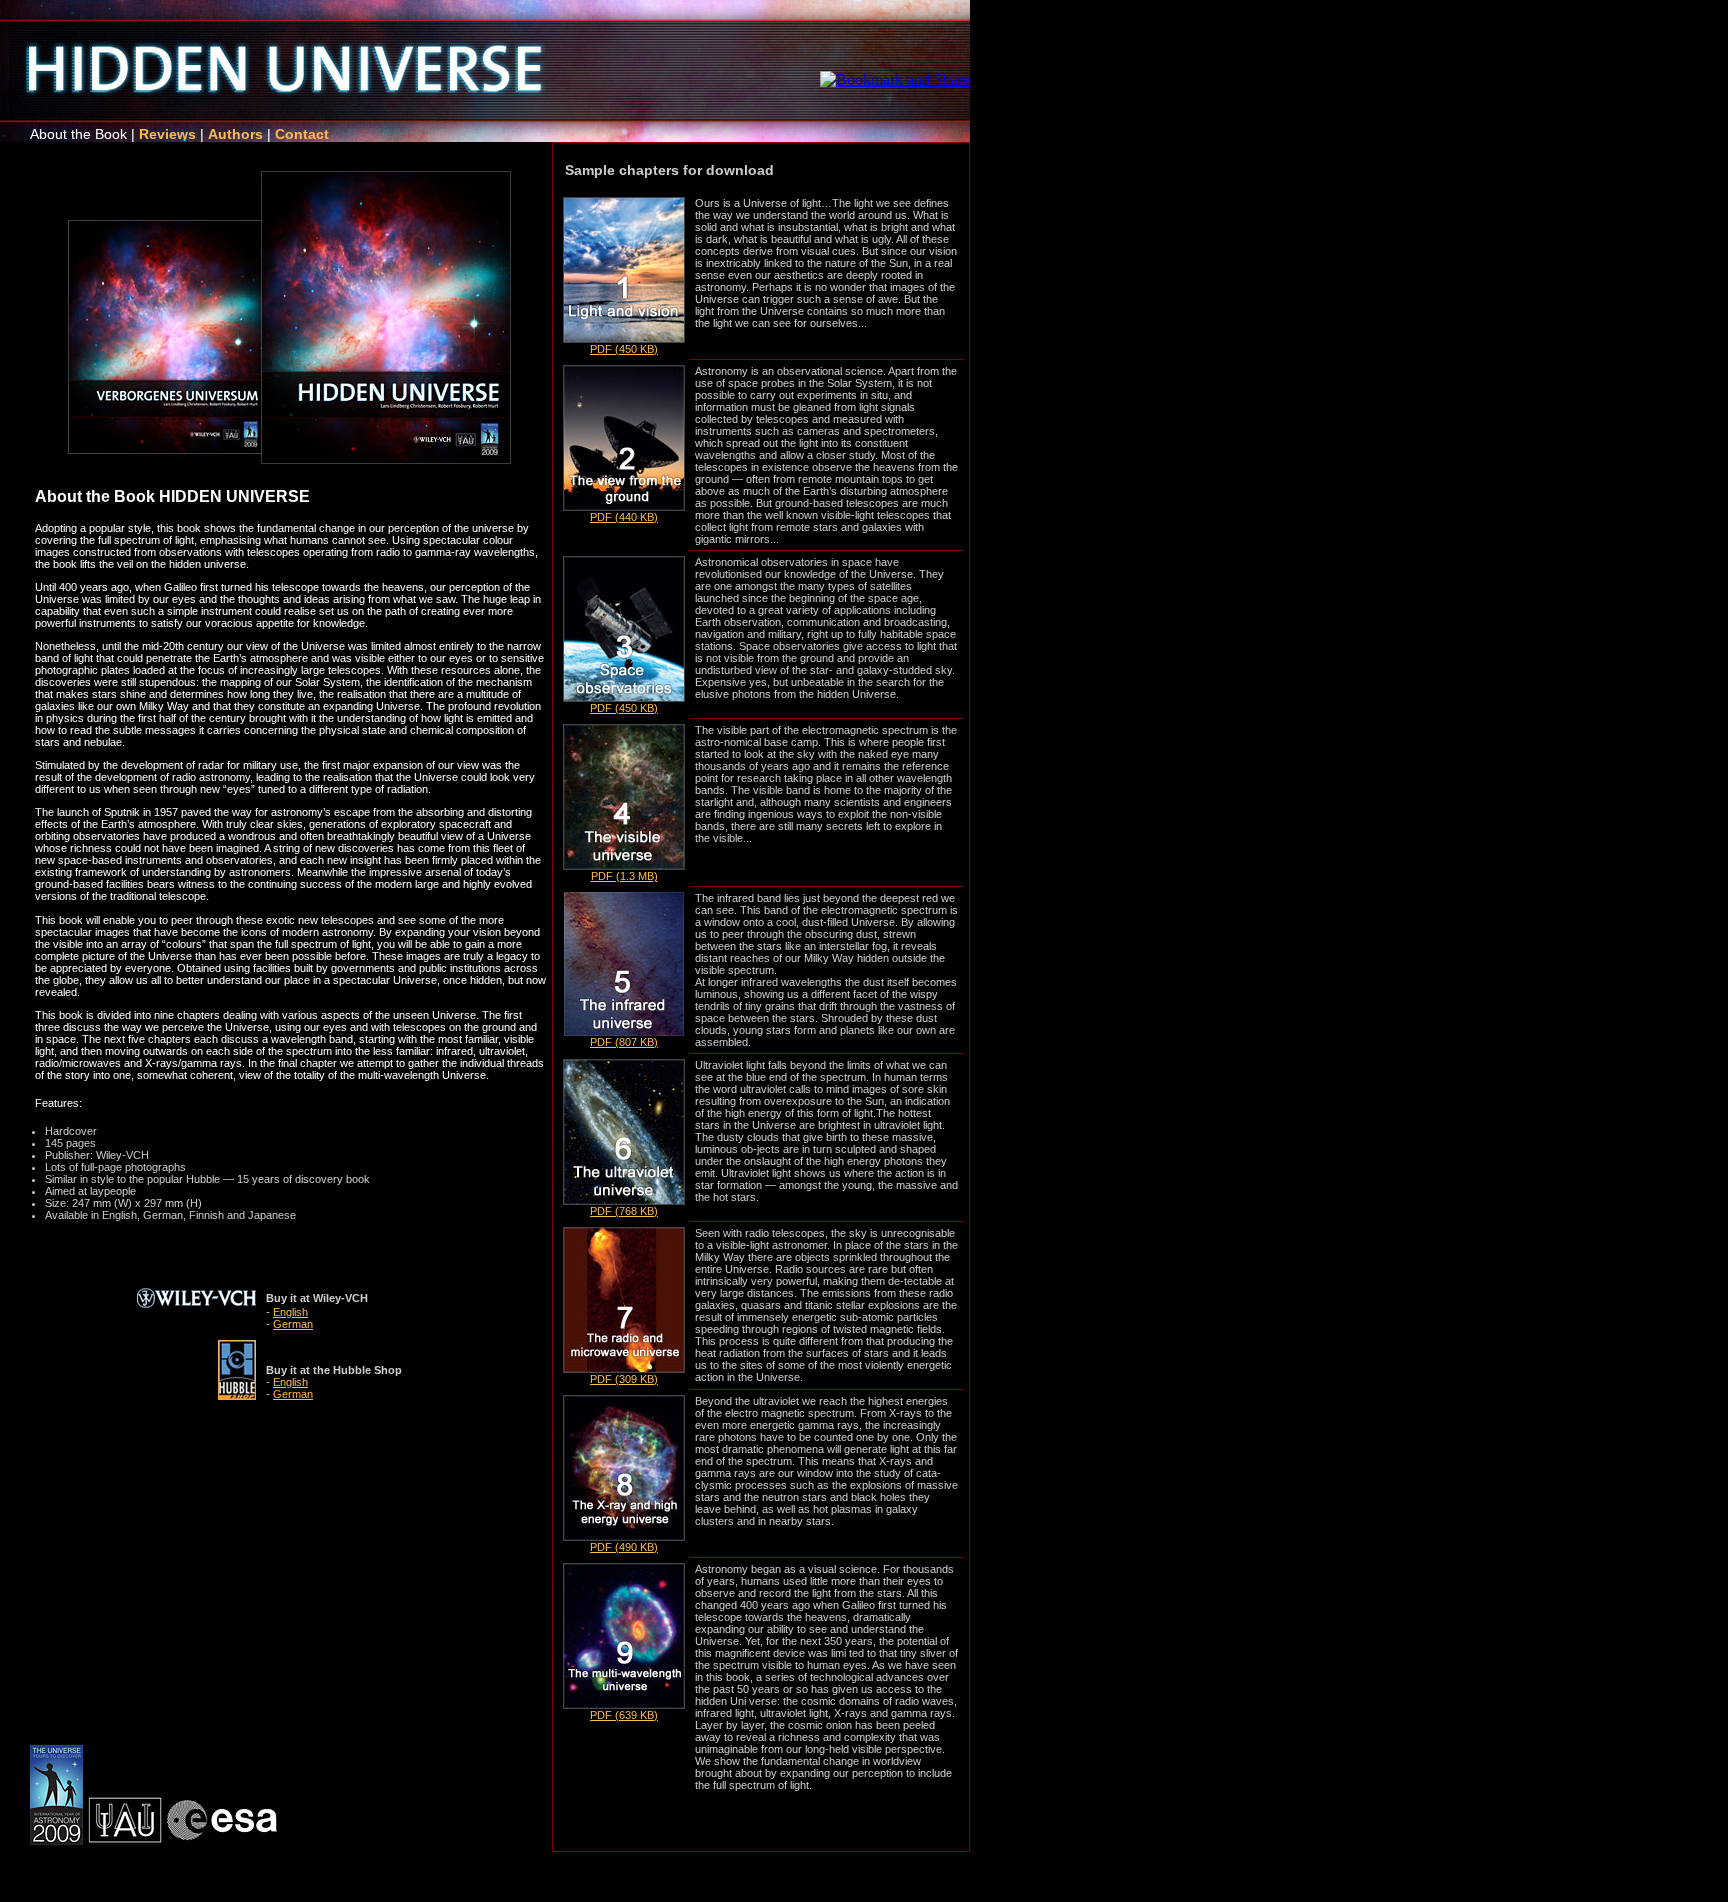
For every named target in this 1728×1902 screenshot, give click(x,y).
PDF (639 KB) (624, 1715)
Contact (302, 134)
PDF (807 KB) (624, 1042)
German (293, 1324)
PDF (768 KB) (624, 1211)
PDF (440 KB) (624, 517)
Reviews (167, 134)
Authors (235, 134)
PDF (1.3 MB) (624, 876)
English (290, 1312)
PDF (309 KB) (624, 1379)
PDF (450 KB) (624, 349)
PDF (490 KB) (624, 1547)
